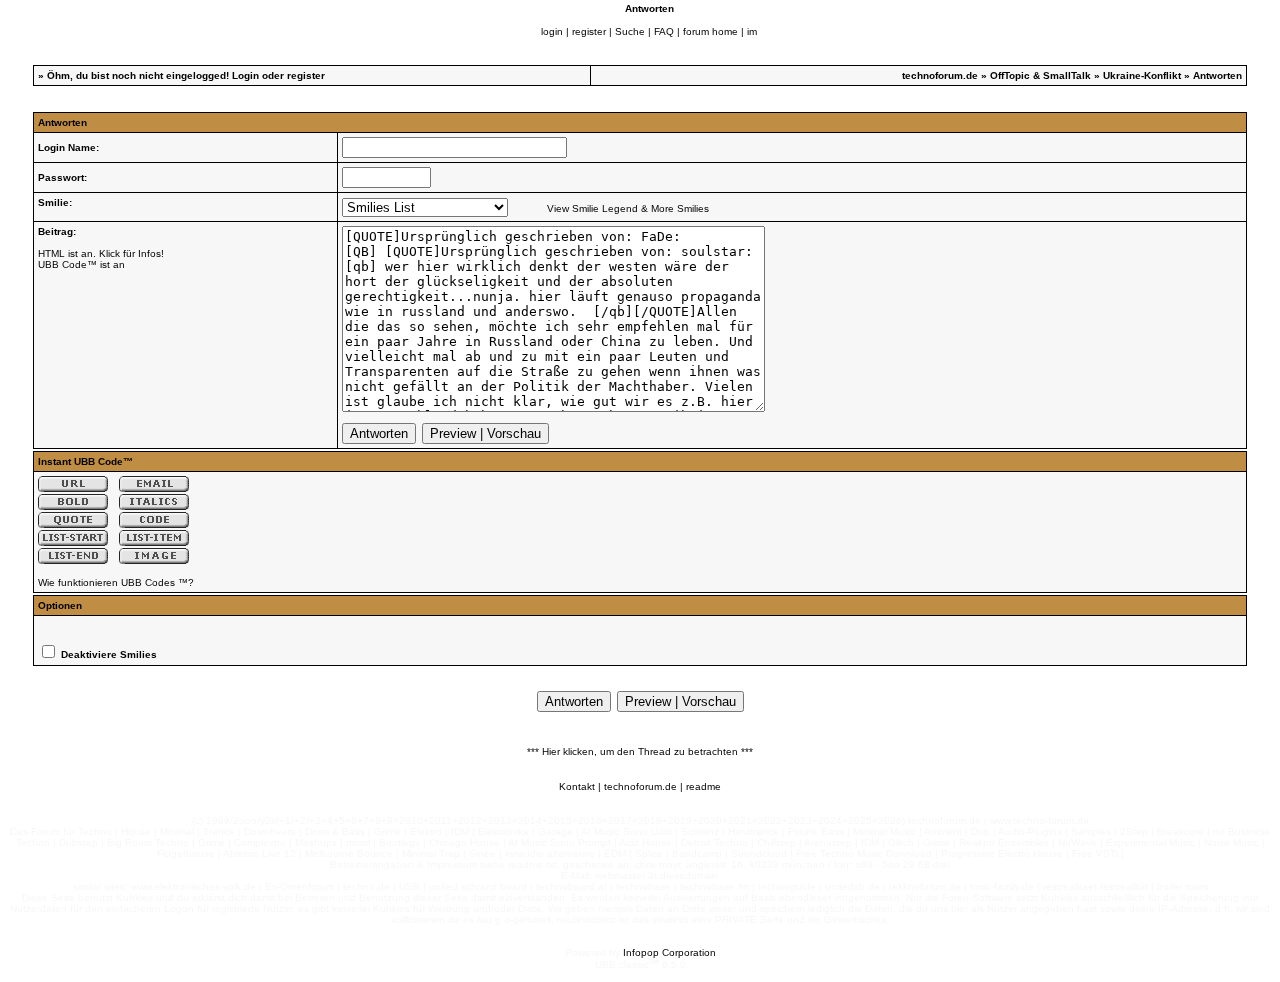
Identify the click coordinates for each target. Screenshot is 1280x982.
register (589, 31)
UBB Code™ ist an (81, 264)
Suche (630, 31)
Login (245, 75)
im (752, 31)
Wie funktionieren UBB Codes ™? (116, 582)
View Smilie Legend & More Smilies (628, 208)
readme (703, 786)
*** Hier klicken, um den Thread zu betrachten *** (640, 751)
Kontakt (577, 786)
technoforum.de (940, 75)
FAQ (664, 31)
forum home (710, 31)
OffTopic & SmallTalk (1040, 75)
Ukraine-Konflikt (1142, 75)
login (552, 31)
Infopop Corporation (669, 952)
